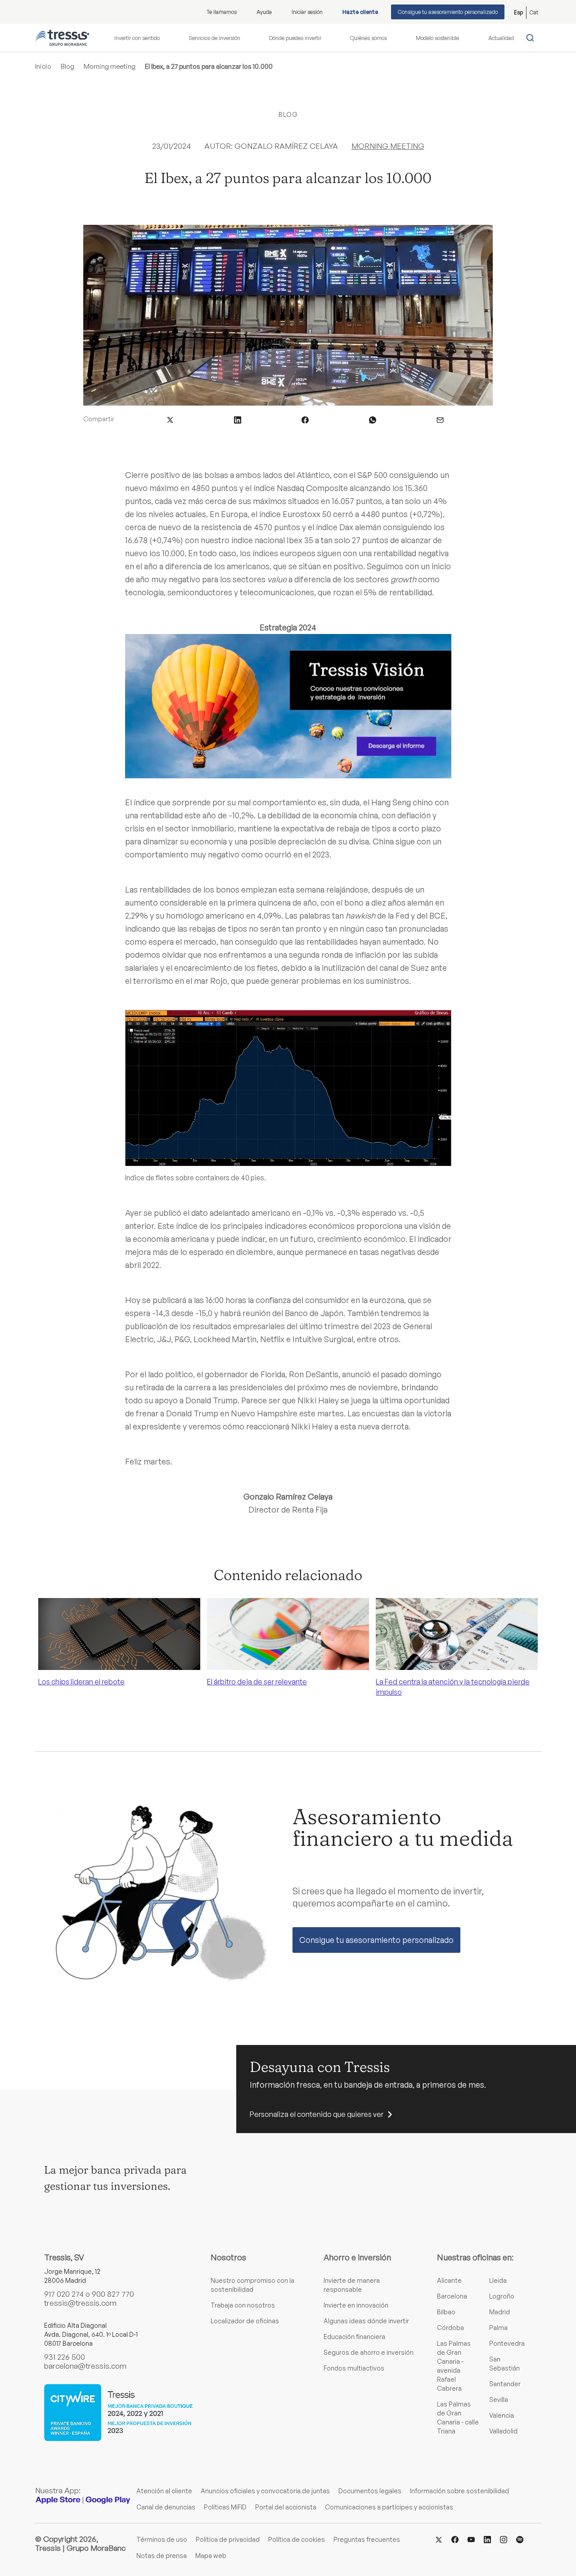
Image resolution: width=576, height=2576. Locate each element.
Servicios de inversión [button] (214, 38)
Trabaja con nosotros (243, 2305)
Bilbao (446, 2312)
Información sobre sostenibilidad (459, 2491)
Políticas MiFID (225, 2507)
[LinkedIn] (487, 2539)
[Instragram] (504, 2539)
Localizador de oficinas (245, 2321)
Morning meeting (110, 66)
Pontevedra (507, 2343)
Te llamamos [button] (222, 12)
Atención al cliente (164, 2491)
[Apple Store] (58, 2500)
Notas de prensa (162, 2556)
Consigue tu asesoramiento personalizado (448, 12)
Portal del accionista (286, 2507)
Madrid (499, 2312)
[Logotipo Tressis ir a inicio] (62, 38)
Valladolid (503, 2431)
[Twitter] (439, 2539)
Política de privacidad (228, 2539)
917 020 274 (64, 2294)
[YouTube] (471, 2539)
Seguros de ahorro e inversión (369, 2352)
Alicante (449, 2280)
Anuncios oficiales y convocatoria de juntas (265, 2491)
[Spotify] (520, 2539)
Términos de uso (162, 2539)
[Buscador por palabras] (532, 38)
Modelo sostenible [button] (437, 38)
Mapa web (211, 2556)
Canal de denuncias (166, 2507)
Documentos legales (370, 2491)
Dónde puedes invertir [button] (295, 38)
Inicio (43, 66)
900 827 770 (113, 2294)
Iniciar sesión (307, 12)
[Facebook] (455, 2539)
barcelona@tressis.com (85, 2366)
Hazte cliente (360, 12)
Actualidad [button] (501, 38)
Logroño (502, 2296)
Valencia (502, 2415)
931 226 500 (65, 2357)
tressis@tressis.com (80, 2303)
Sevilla (499, 2400)
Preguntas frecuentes (367, 2539)
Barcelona (452, 2296)
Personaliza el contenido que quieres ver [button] (317, 2114)
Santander (505, 2384)
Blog (67, 66)
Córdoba (450, 2328)
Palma (498, 2328)
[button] (170, 419)
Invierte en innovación (356, 2305)
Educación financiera (354, 2337)
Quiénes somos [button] (369, 38)
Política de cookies (297, 2539)
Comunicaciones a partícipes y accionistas (389, 2507)
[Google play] (108, 2500)
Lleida (498, 2280)
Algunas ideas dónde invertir (366, 2321)
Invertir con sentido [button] (137, 38)
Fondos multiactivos (354, 2368)
